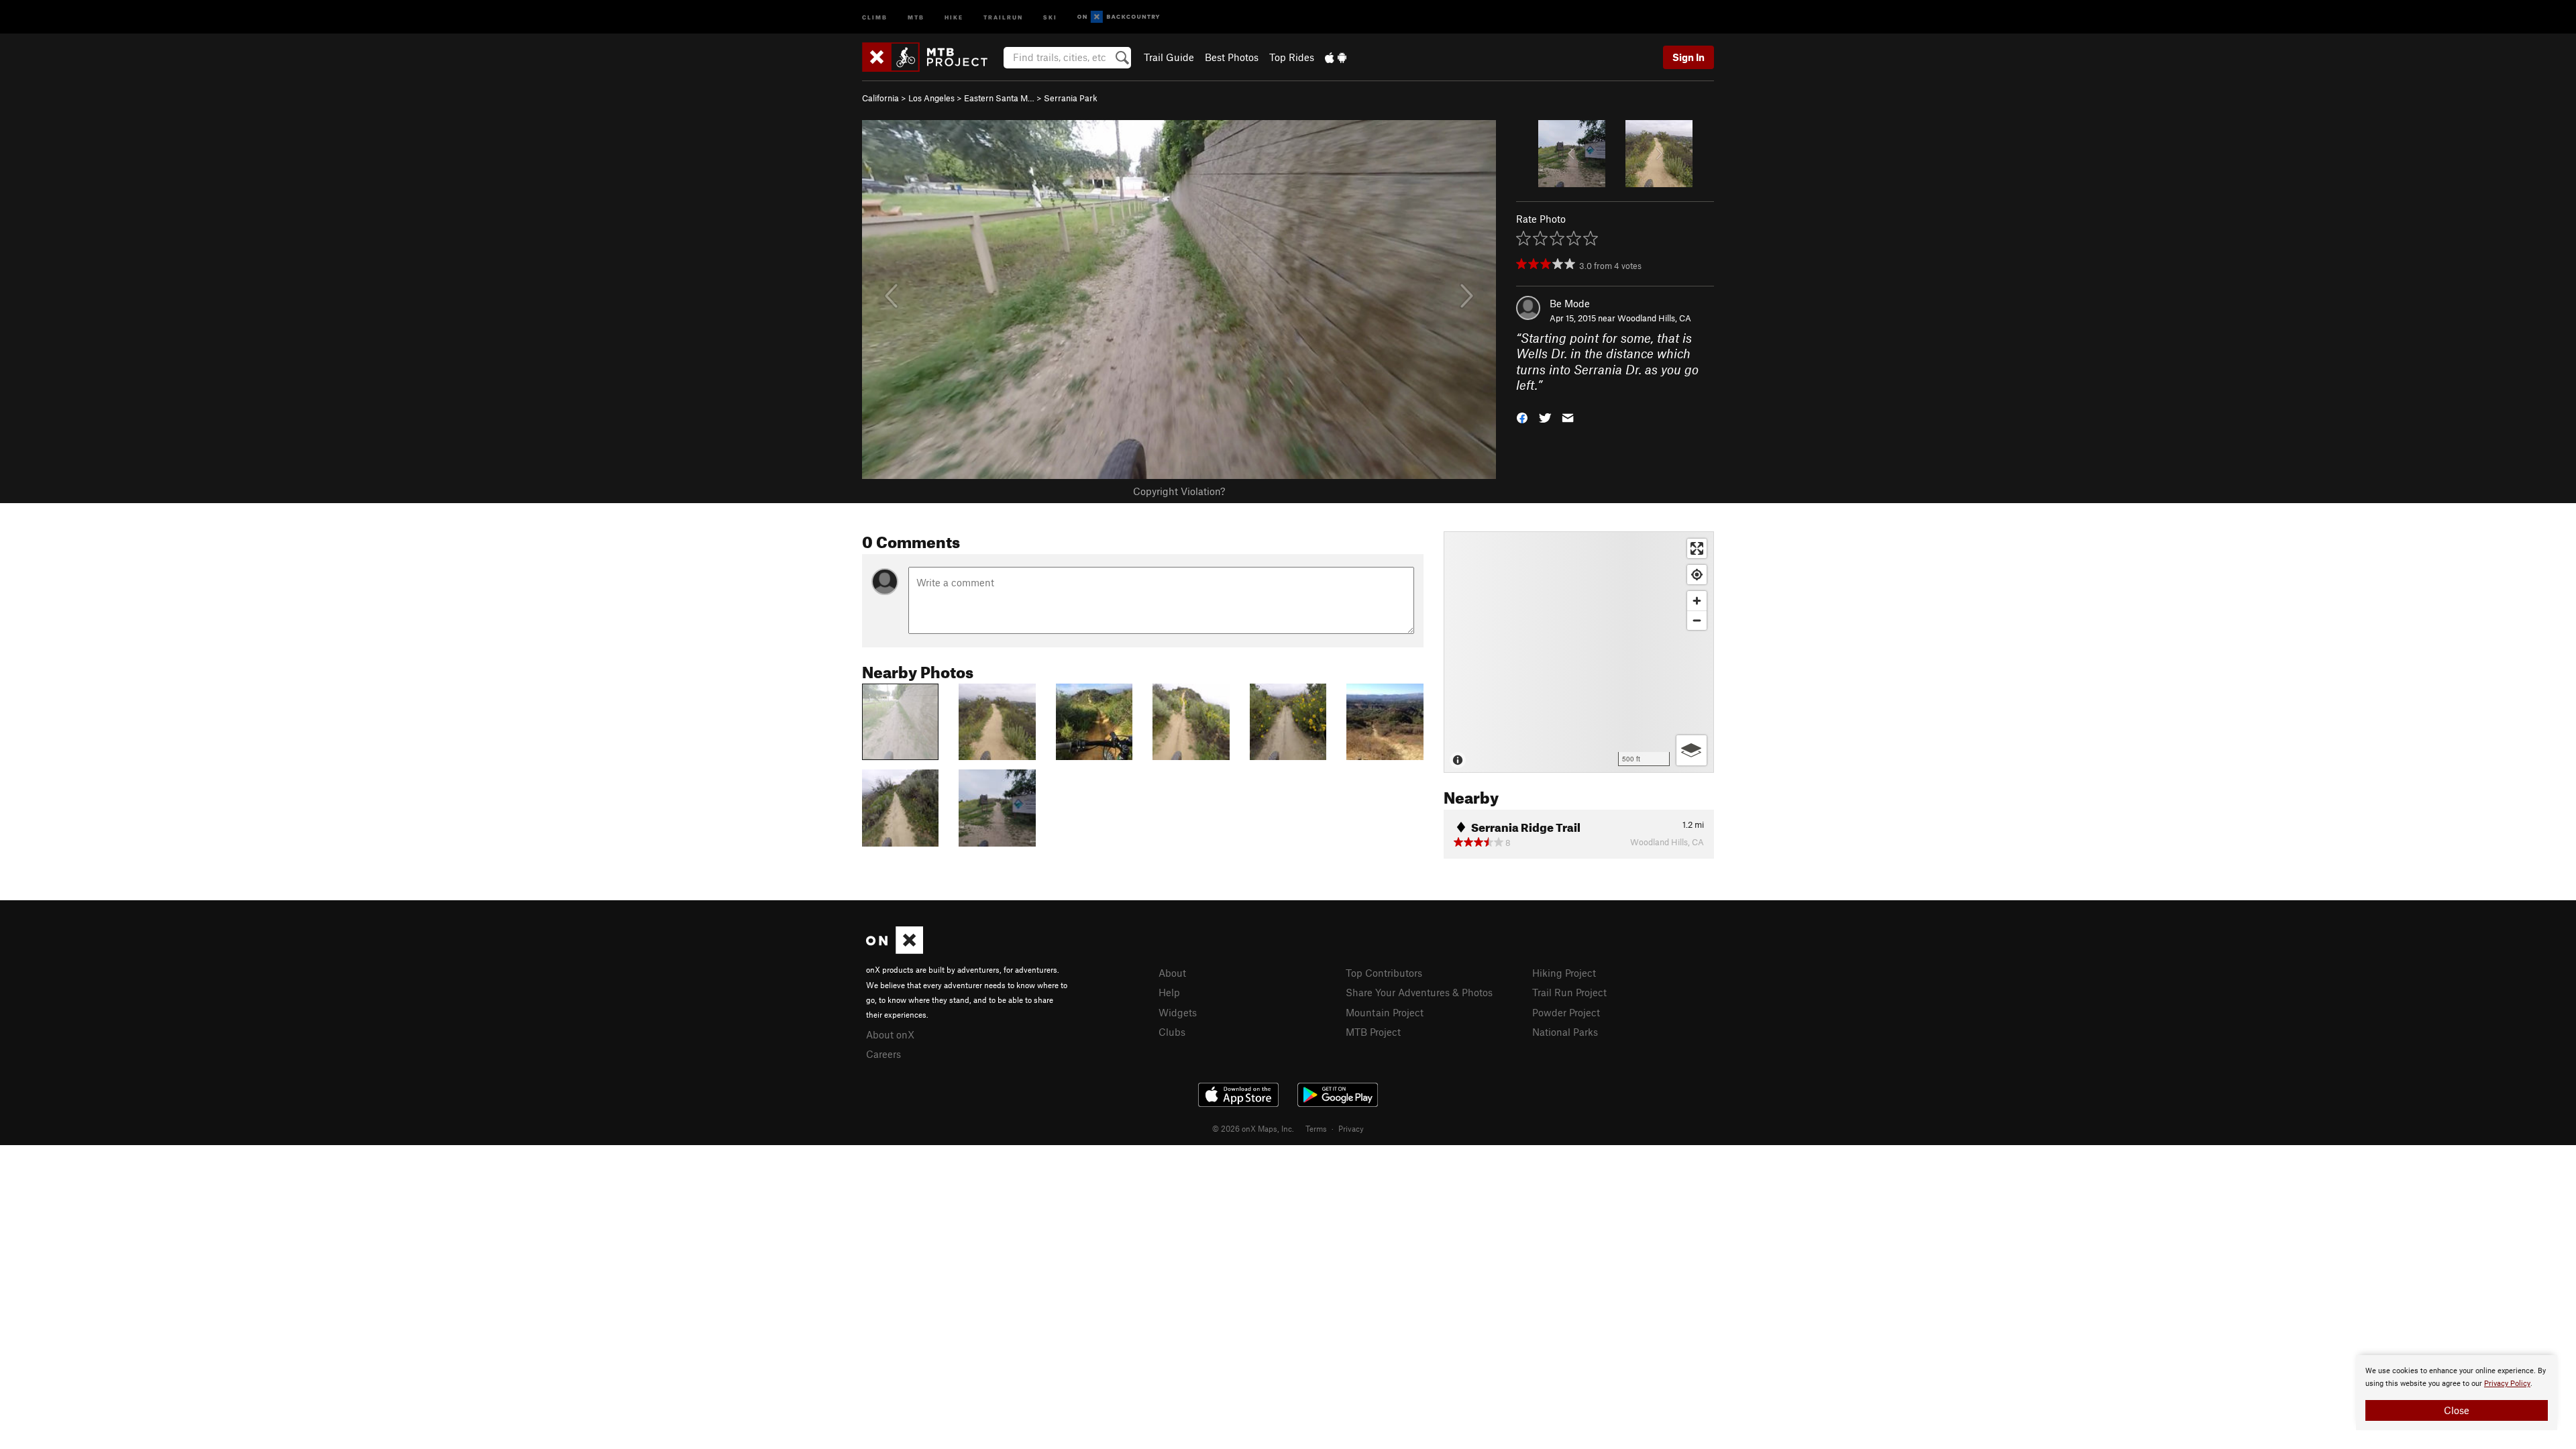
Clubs (1172, 1032)
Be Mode (1570, 303)
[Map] (1579, 652)
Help (1169, 992)
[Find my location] (1697, 575)
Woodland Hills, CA (1654, 318)
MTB (916, 16)
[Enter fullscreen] (1697, 548)
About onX (890, 1034)
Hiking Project (1564, 973)
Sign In (1688, 57)
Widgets (1178, 1012)
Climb (875, 16)
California (880, 98)
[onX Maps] (895, 950)
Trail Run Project (1569, 992)
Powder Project (1566, 1012)
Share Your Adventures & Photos (1419, 992)
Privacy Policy (2507, 1384)
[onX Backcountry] (1119, 17)
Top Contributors (1384, 973)
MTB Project (1373, 1032)
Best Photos (1232, 57)
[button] (1522, 416)
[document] (2457, 1393)
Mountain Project (1385, 1012)
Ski (1050, 16)
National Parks (1565, 1032)
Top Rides (1292, 57)
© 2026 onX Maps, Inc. (1253, 1128)
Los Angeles (931, 98)
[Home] (931, 57)
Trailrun (1003, 16)
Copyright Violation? (1179, 491)
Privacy (1351, 1128)
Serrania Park (1071, 98)
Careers (883, 1054)
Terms (1316, 1128)
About (1172, 973)
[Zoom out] (1697, 620)
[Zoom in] (1697, 601)
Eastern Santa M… (999, 98)
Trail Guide (1169, 57)
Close (2457, 1410)
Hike (954, 16)
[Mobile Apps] (1336, 57)
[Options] (1692, 750)
